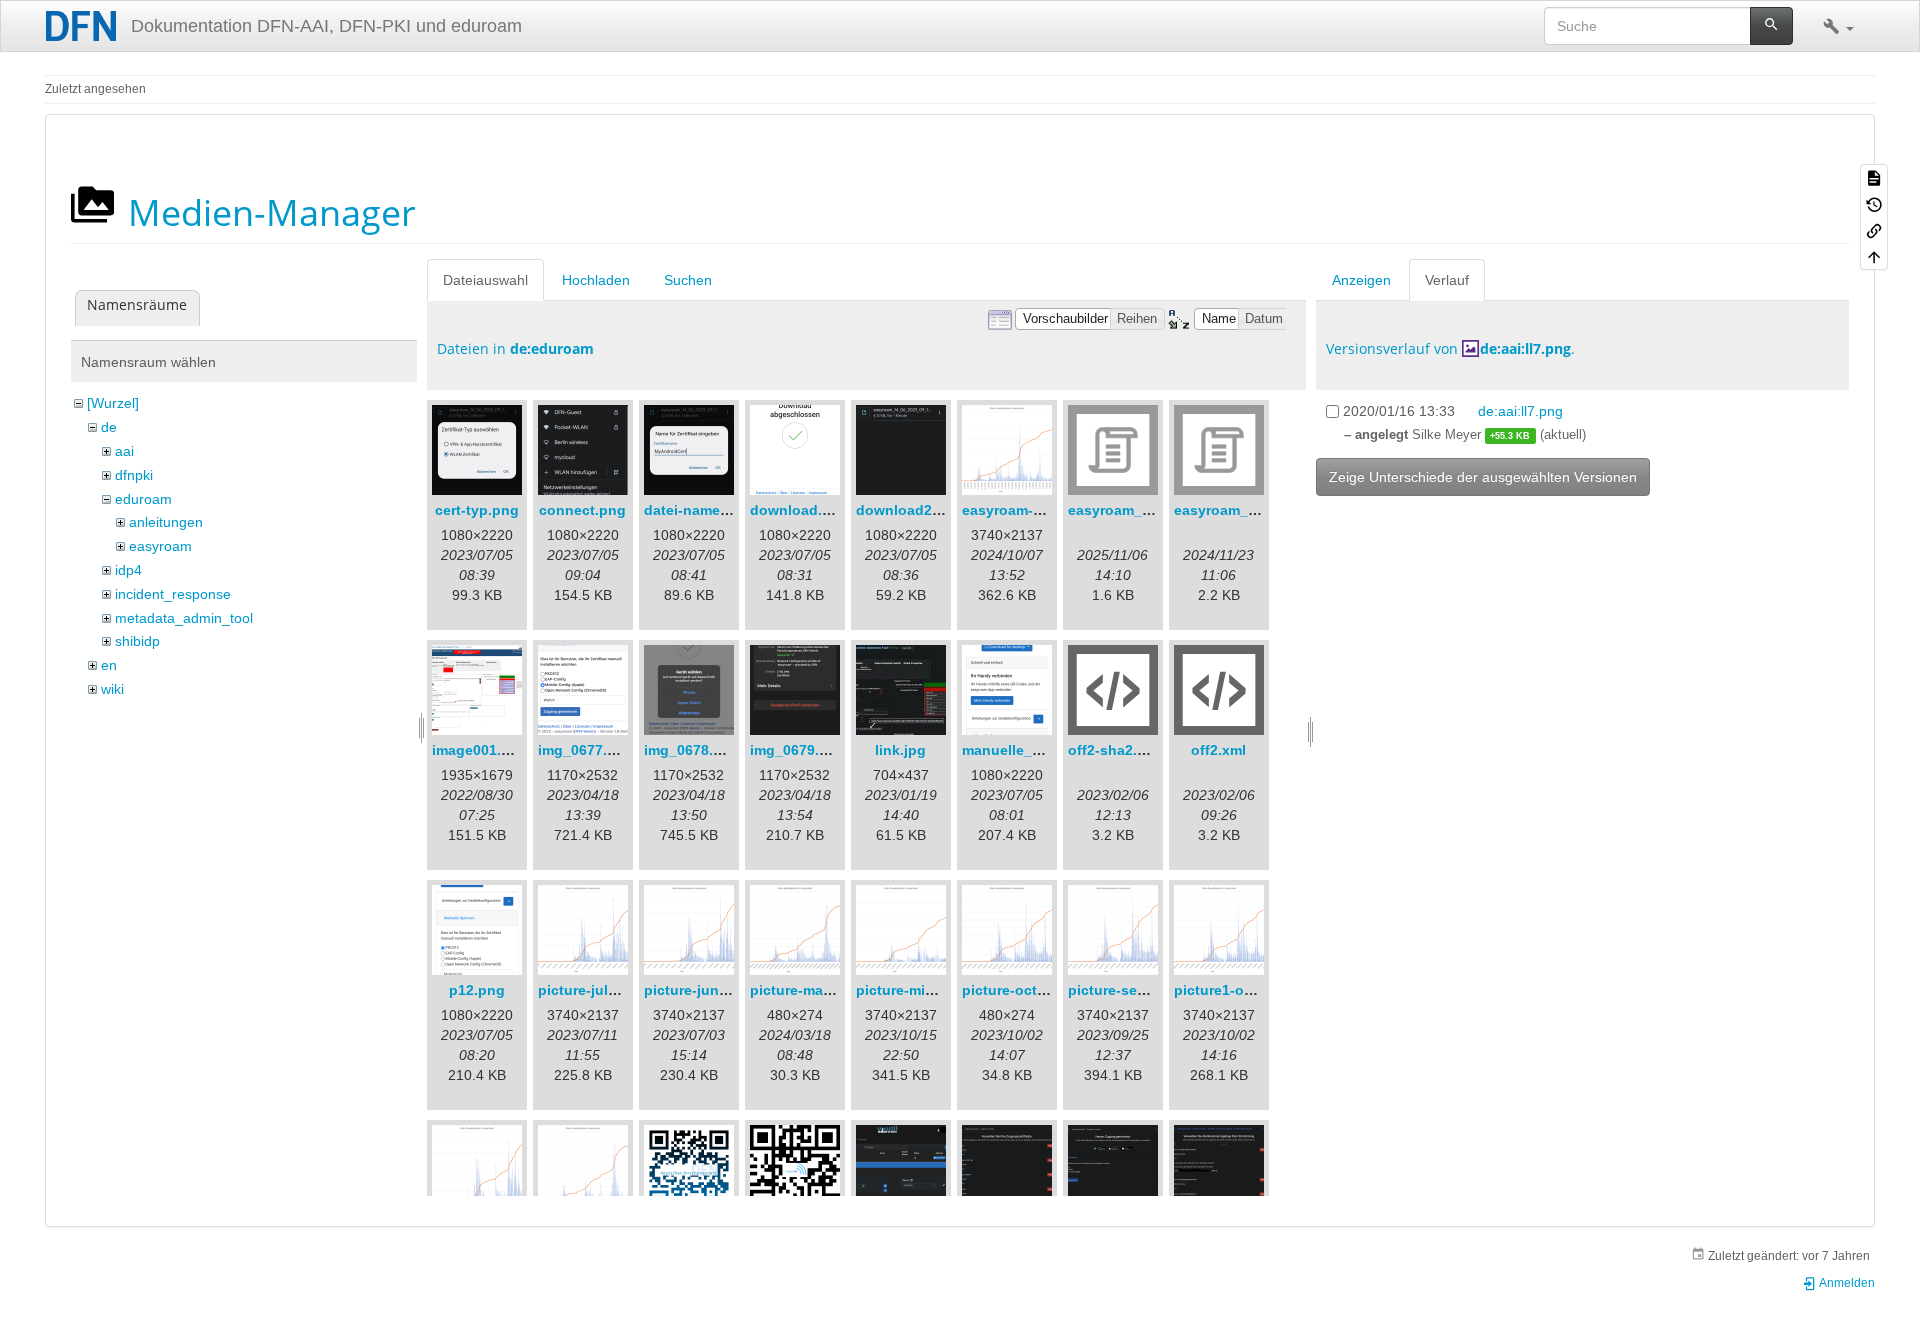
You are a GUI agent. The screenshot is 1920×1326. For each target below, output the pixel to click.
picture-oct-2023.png (1033, 990)
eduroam (143, 499)
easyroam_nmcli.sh (1240, 510)
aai (124, 451)
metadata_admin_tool (184, 618)
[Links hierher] (1874, 230)
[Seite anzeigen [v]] (1874, 177)
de (109, 427)
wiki (112, 689)
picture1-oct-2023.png (1249, 990)
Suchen (688, 280)
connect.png (582, 510)
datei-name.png (697, 510)
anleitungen (166, 522)
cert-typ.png (477, 510)
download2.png (909, 510)
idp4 (128, 570)
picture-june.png (701, 990)
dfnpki (134, 475)
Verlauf (1447, 280)
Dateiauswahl (485, 280)
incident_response (173, 594)
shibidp (137, 641)
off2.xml (1218, 750)
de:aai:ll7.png (1525, 348)
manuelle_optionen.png (1043, 750)
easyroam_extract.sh (1139, 510)
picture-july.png (592, 990)
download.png (799, 510)
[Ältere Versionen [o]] (1874, 203)
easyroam (160, 546)
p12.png (477, 990)
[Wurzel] (113, 403)
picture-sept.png (1125, 990)
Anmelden (1846, 1283)
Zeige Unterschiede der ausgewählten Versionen (1483, 477)
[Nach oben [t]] (1874, 256)
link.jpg (900, 750)
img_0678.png (692, 750)
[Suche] (1771, 26)
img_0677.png (586, 750)
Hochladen (596, 280)
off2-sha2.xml (1114, 750)
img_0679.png (798, 750)
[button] (1838, 26)
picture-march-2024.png (831, 990)
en (109, 665)
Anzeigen (1361, 280)
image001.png (480, 750)
